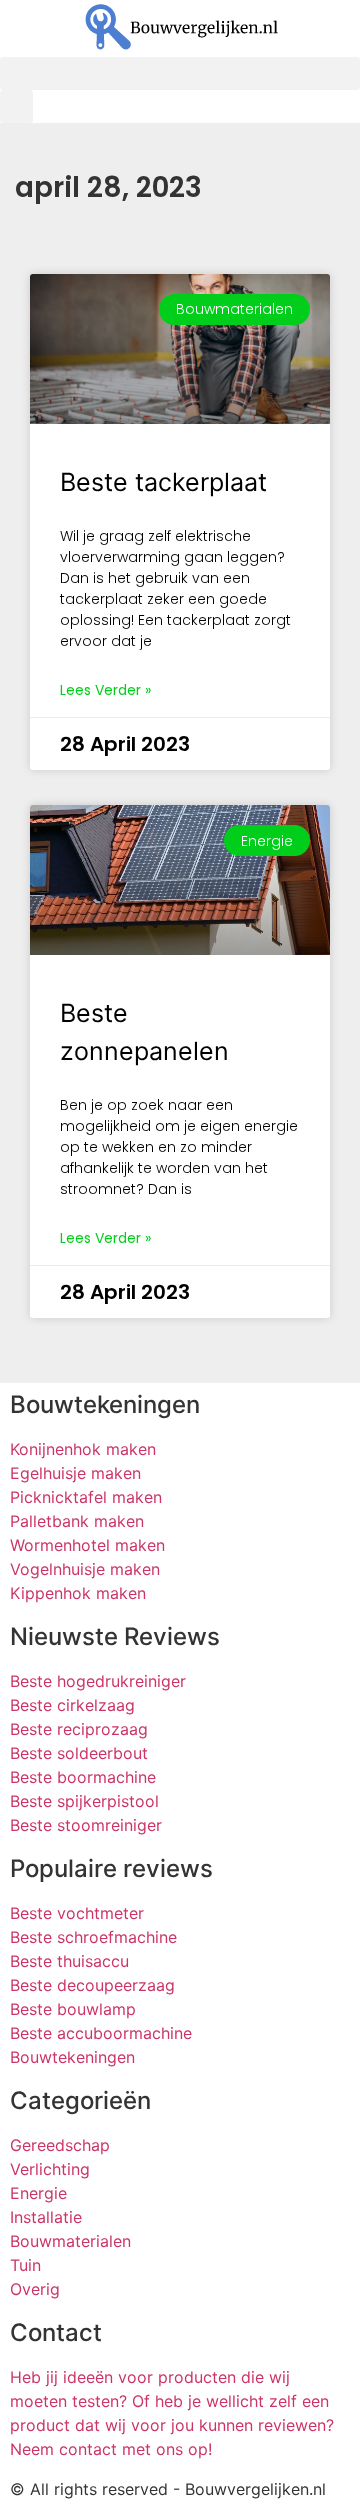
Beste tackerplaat (163, 482)
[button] (180, 73)
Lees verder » (105, 690)
